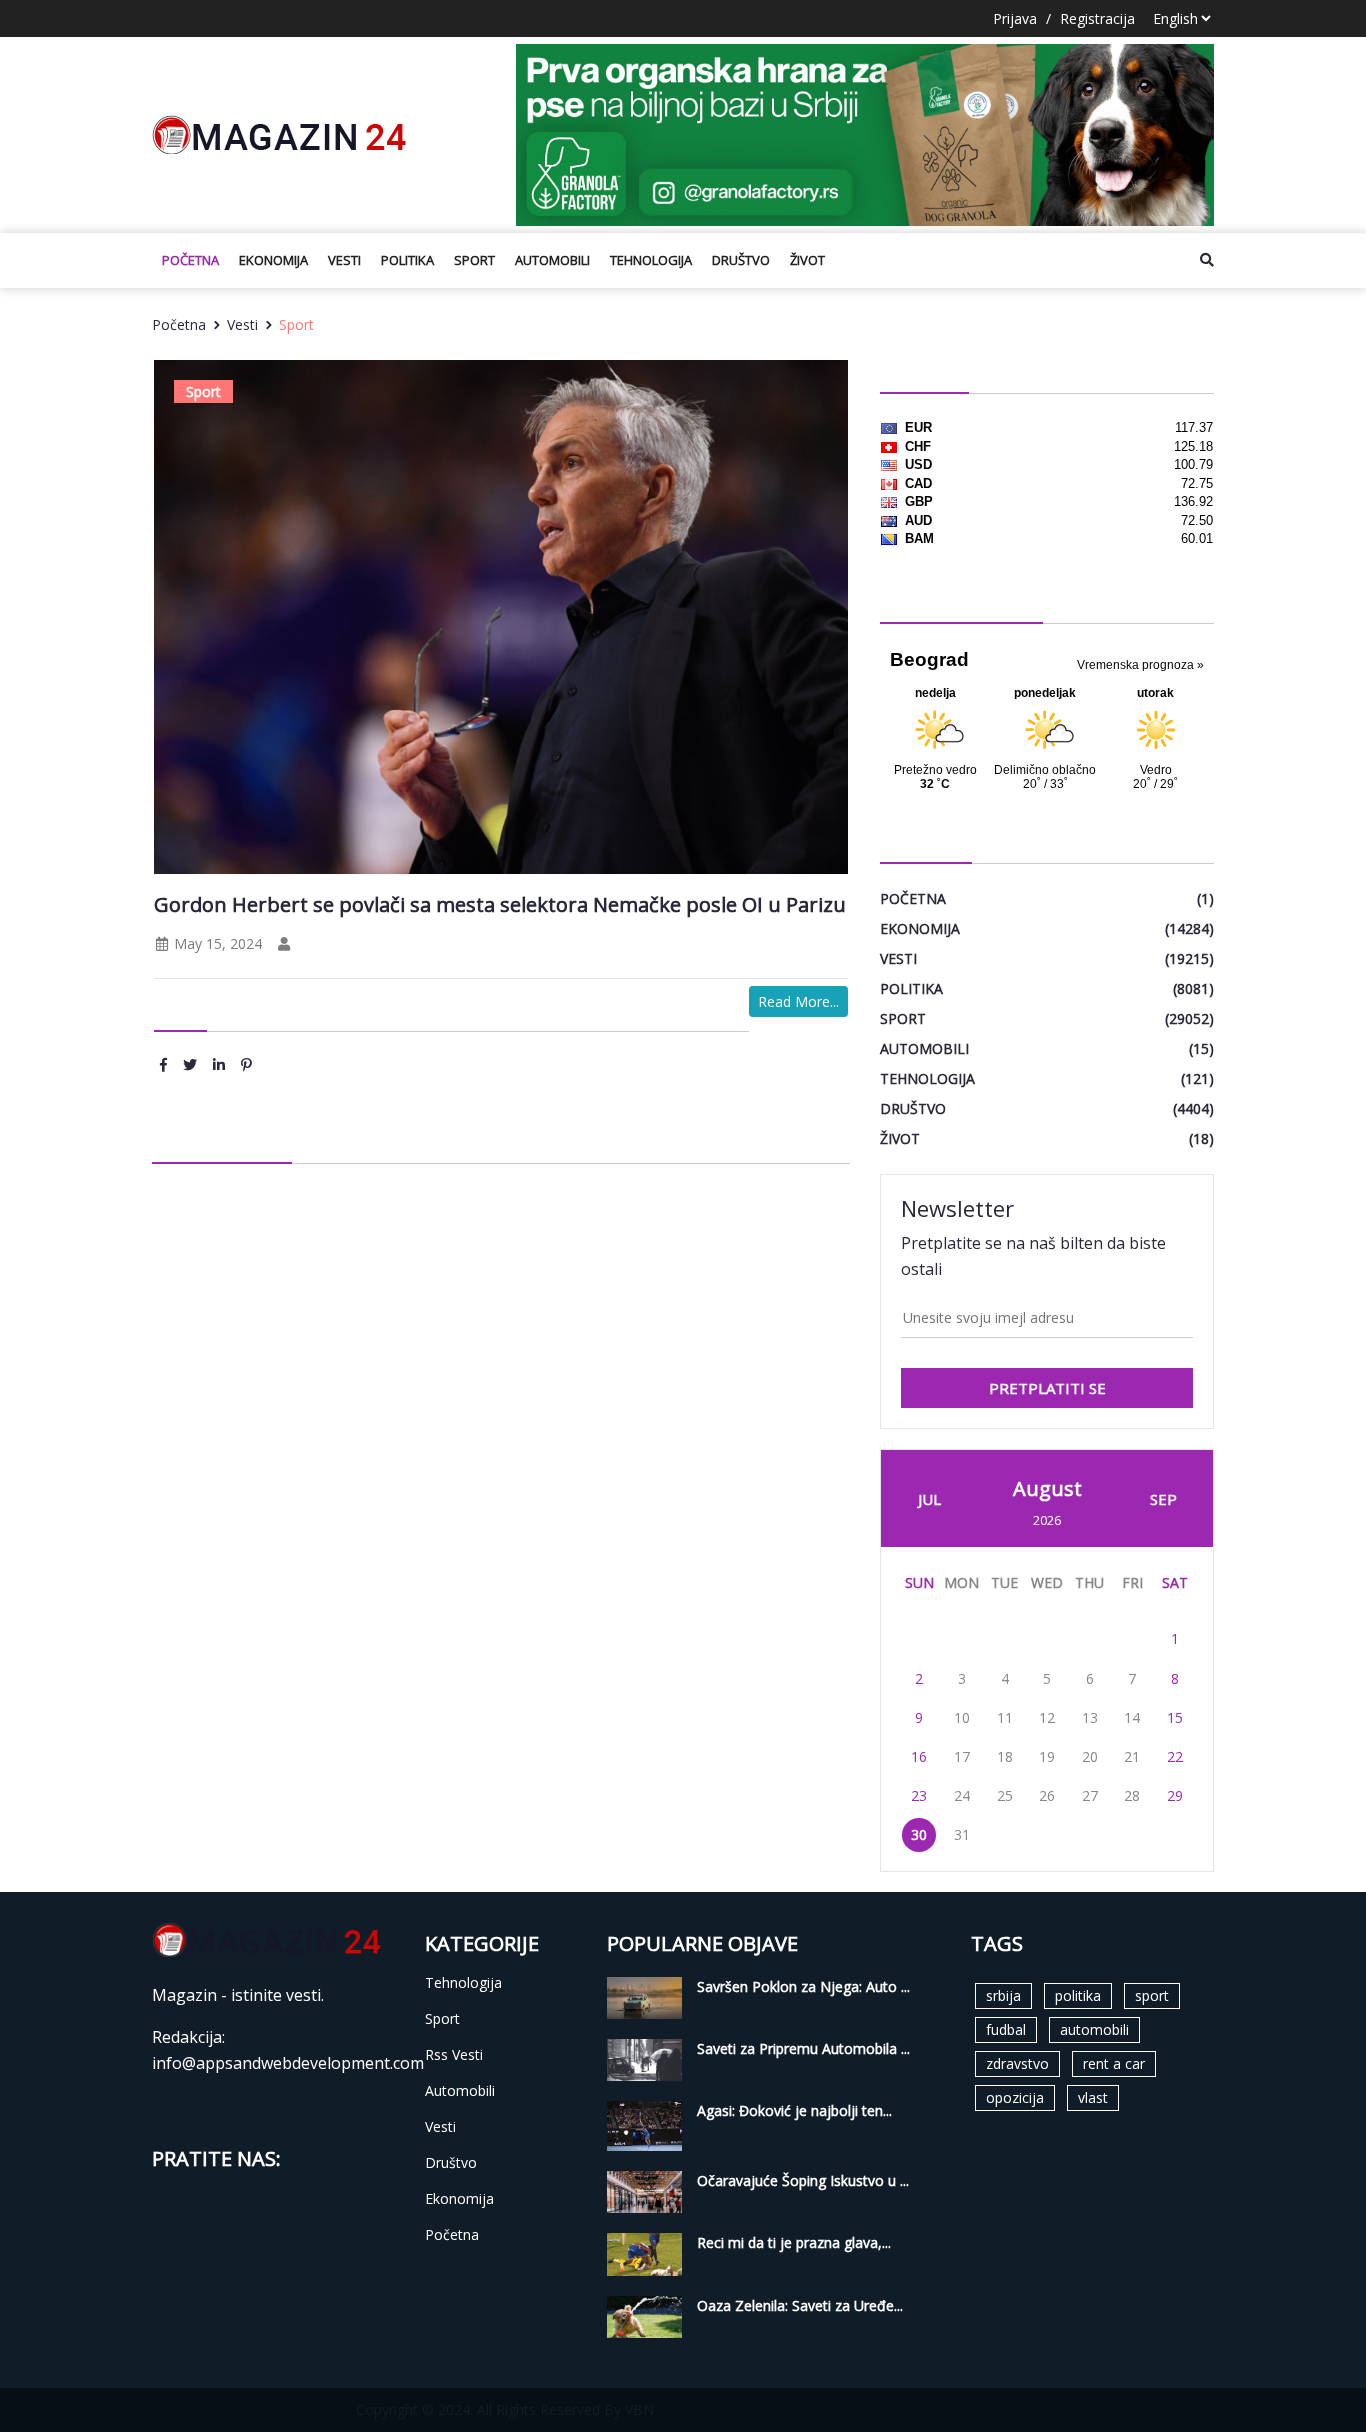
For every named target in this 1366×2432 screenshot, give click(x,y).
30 (919, 1834)
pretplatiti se (1047, 1388)
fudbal (1006, 2029)
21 (1132, 1756)
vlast (1093, 2097)
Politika (407, 260)
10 (962, 1717)
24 (962, 1795)
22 (1175, 1756)
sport (1152, 1995)
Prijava (1015, 18)
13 (1090, 1717)
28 (1132, 1795)
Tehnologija (651, 260)
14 (1132, 1717)
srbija (1003, 1995)
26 (1047, 1795)
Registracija (1097, 18)
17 (962, 1756)
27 (1090, 1795)
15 (1175, 1717)
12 (1047, 1717)
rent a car (1114, 2063)
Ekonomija (273, 260)
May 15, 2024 (216, 943)
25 (1005, 1795)
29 (1175, 1795)
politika (1078, 1995)
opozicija (1015, 2097)
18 (1005, 1756)
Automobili (552, 260)
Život (807, 260)
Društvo (741, 260)
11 (1005, 1717)
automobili (1094, 2029)
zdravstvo (1017, 2063)
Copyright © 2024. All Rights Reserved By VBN (505, 2409)
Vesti (344, 260)
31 (962, 1834)
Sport (474, 260)
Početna (190, 260)
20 (1090, 1756)
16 (919, 1756)
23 (919, 1795)
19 (1047, 1756)
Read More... (798, 1001)
